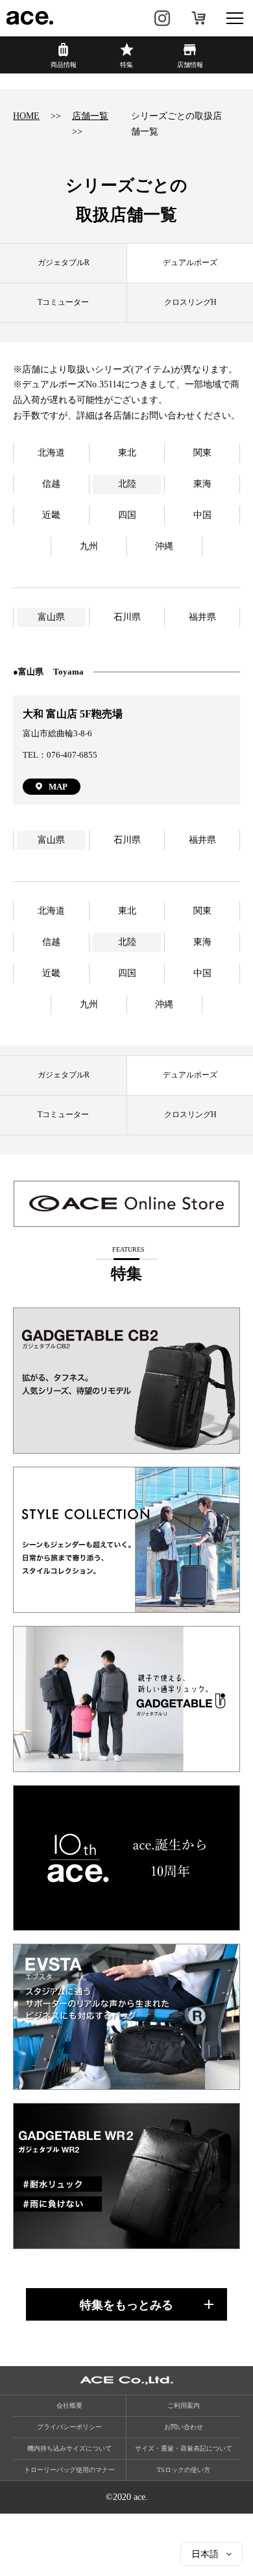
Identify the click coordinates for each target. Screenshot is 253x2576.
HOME (26, 116)
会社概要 (69, 2405)
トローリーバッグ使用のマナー (69, 2470)
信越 (51, 484)
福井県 (202, 617)
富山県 (51, 617)
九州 (89, 546)
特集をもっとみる (126, 2305)
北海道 (51, 453)
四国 (127, 515)
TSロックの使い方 (184, 2470)
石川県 (127, 617)
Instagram (162, 18)
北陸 (127, 484)
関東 (202, 453)
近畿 (51, 515)
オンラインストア (199, 18)
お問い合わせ (184, 2427)
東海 (202, 484)
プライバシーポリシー (69, 2427)
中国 (202, 515)
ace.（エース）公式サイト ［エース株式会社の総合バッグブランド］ (30, 18)
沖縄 (164, 546)
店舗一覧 (90, 116)
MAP (58, 787)
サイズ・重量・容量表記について (184, 2448)
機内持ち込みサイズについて (69, 2448)
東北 (127, 453)
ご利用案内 (184, 2405)
